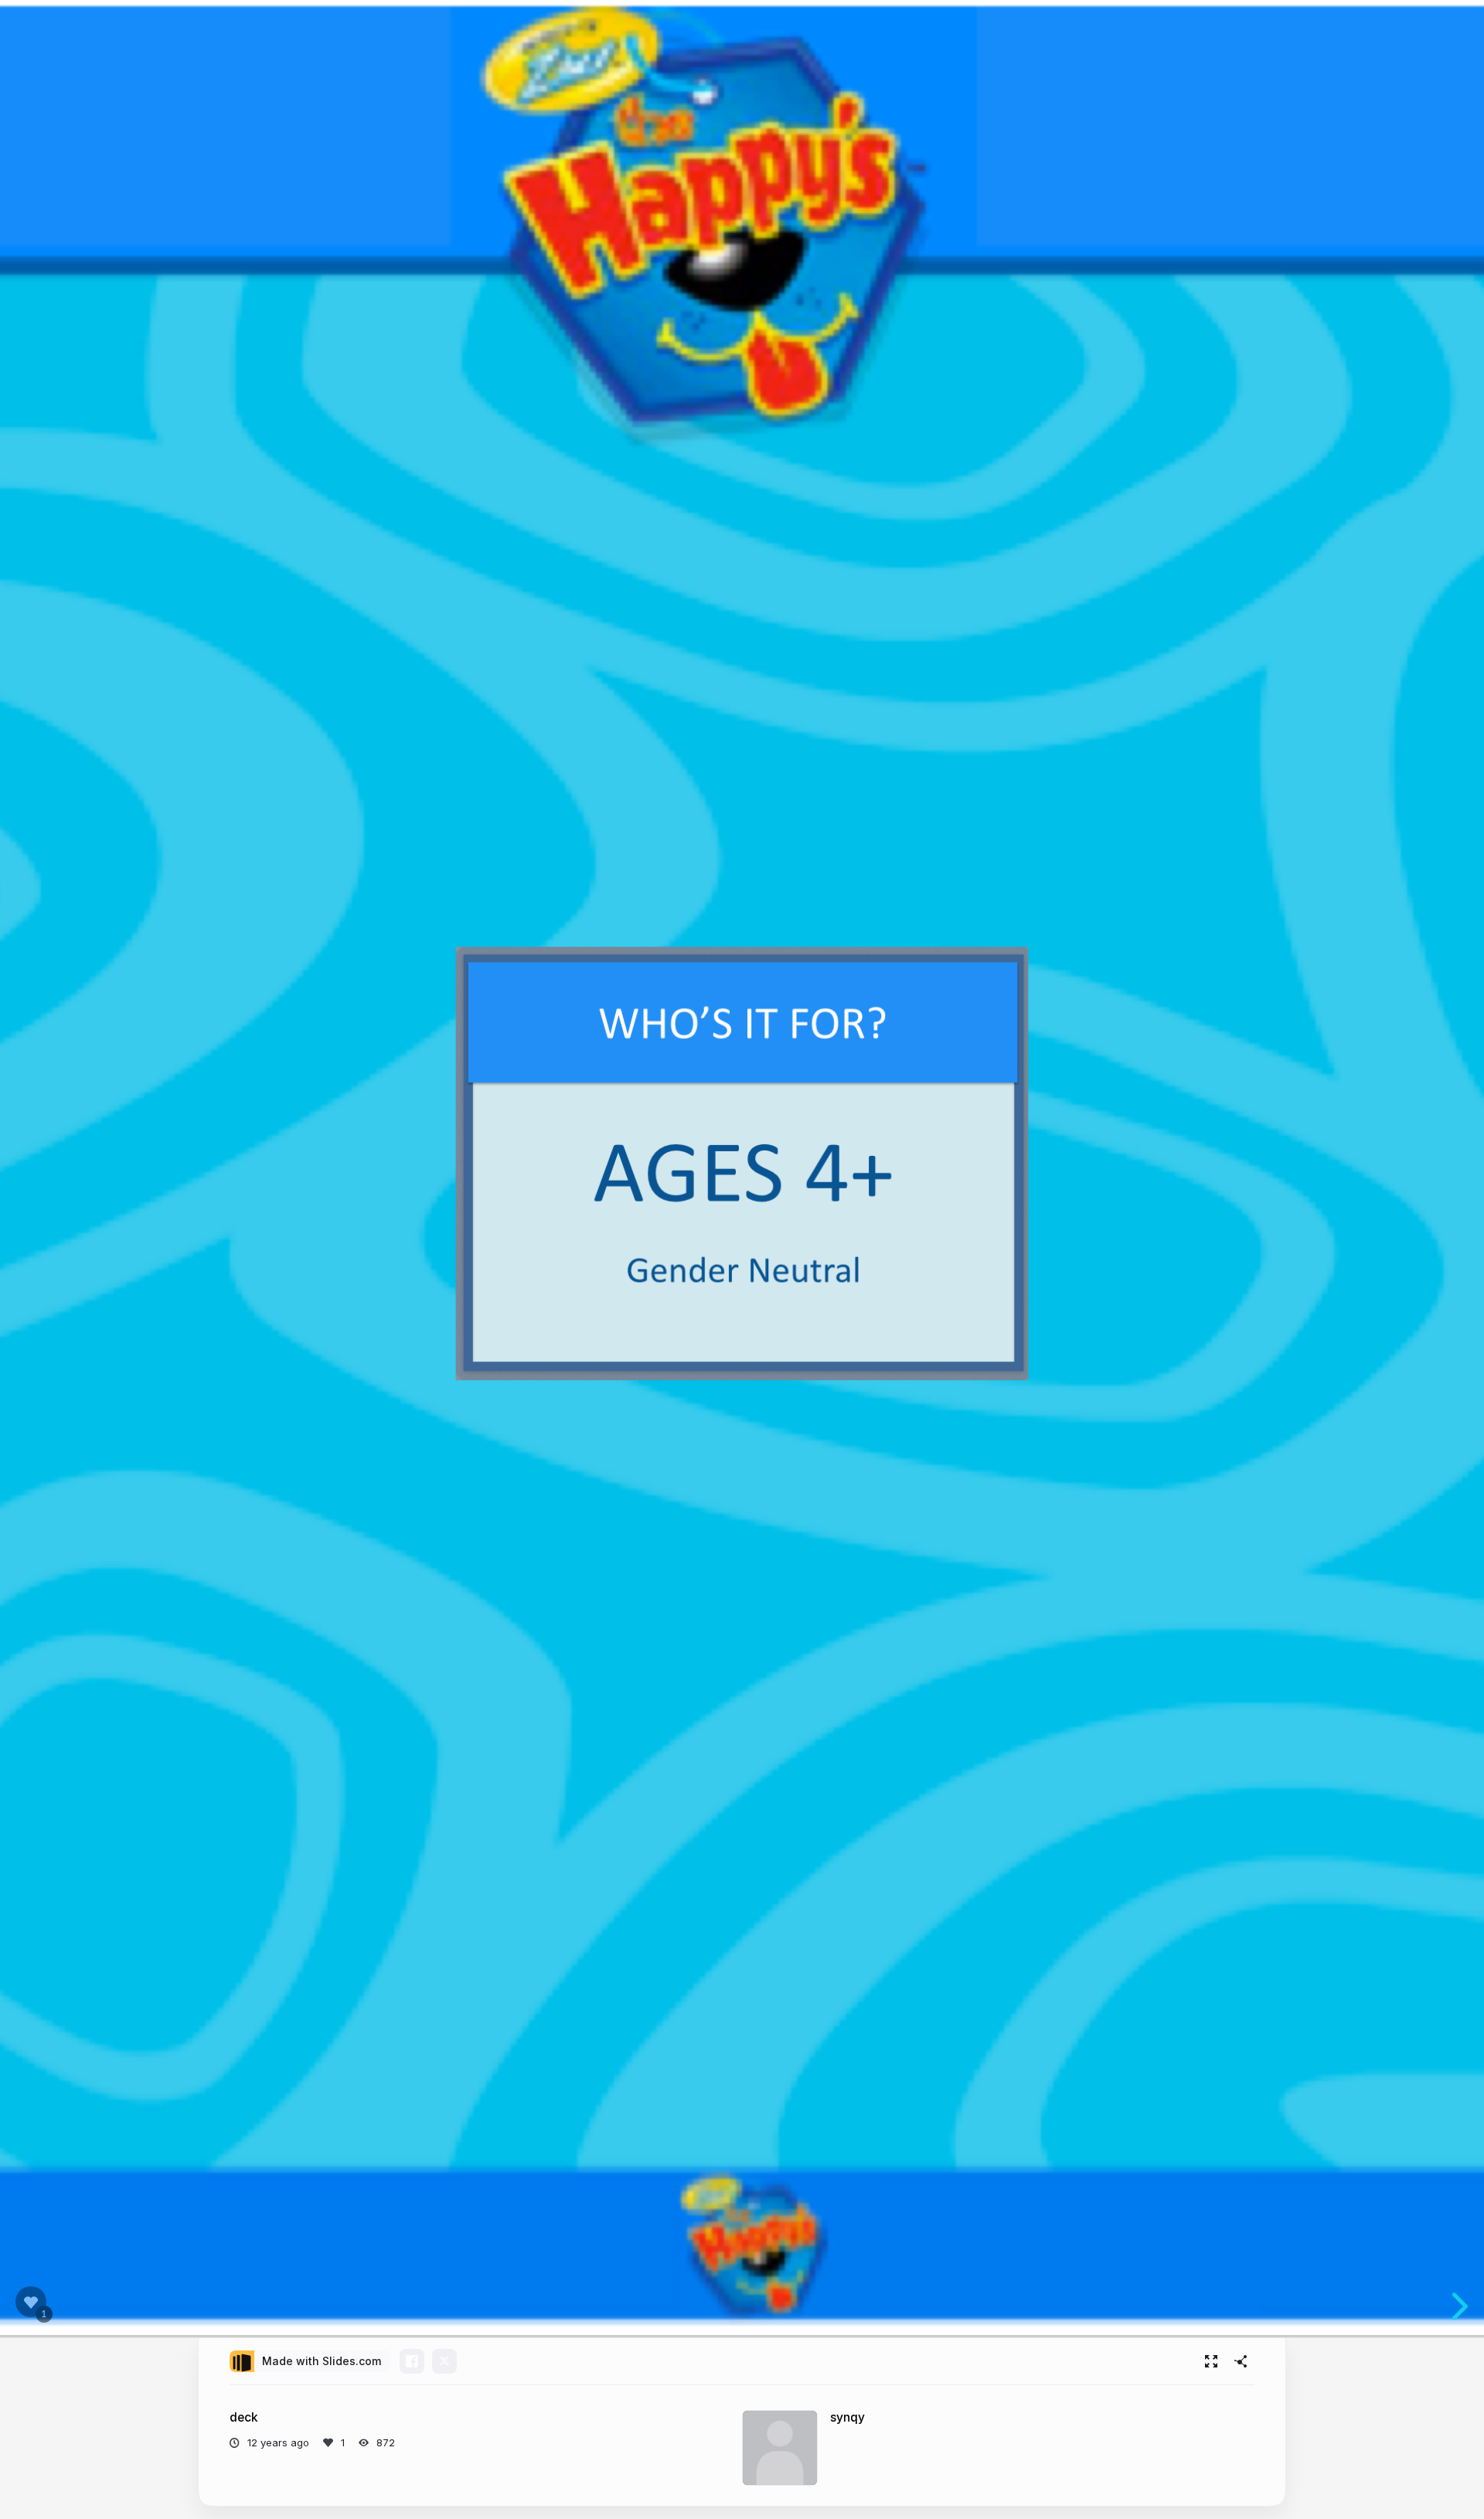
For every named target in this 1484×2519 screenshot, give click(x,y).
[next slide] (1460, 2306)
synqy (848, 2417)
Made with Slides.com (322, 2361)
